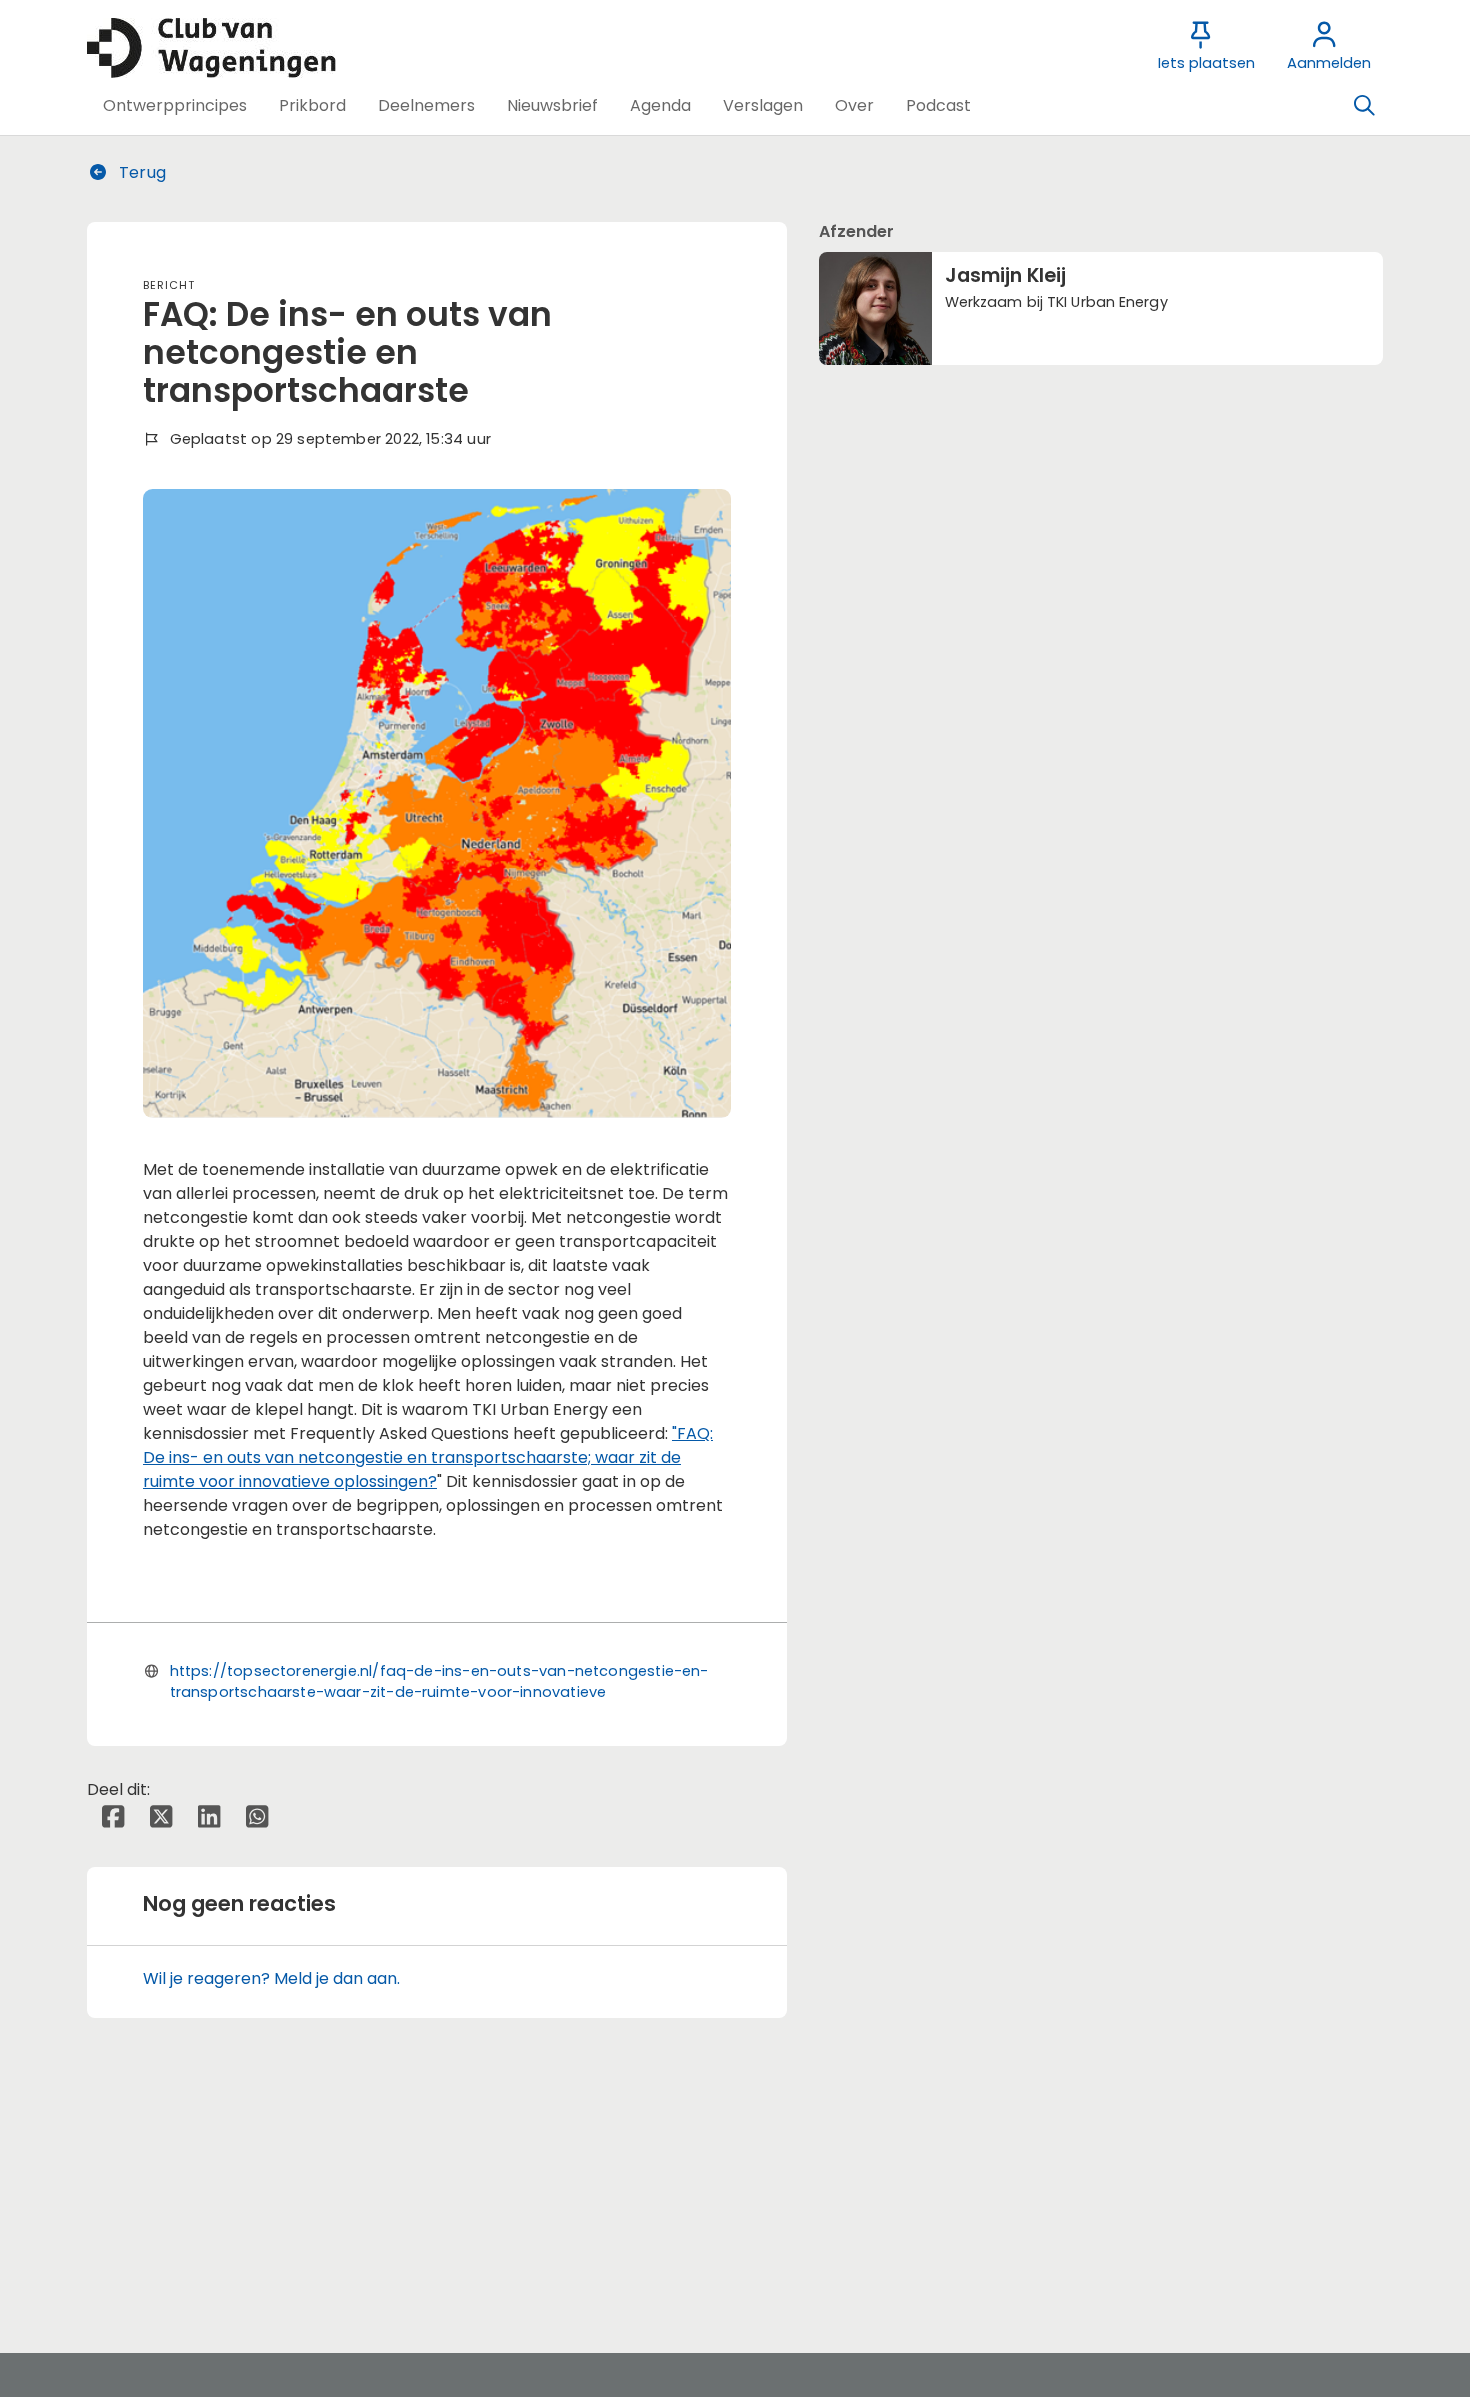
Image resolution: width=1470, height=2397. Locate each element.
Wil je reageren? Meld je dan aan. (271, 1978)
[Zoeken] (1364, 106)
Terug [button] (140, 172)
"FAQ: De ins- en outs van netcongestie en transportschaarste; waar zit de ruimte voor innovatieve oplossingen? (428, 1457)
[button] (175, 106)
